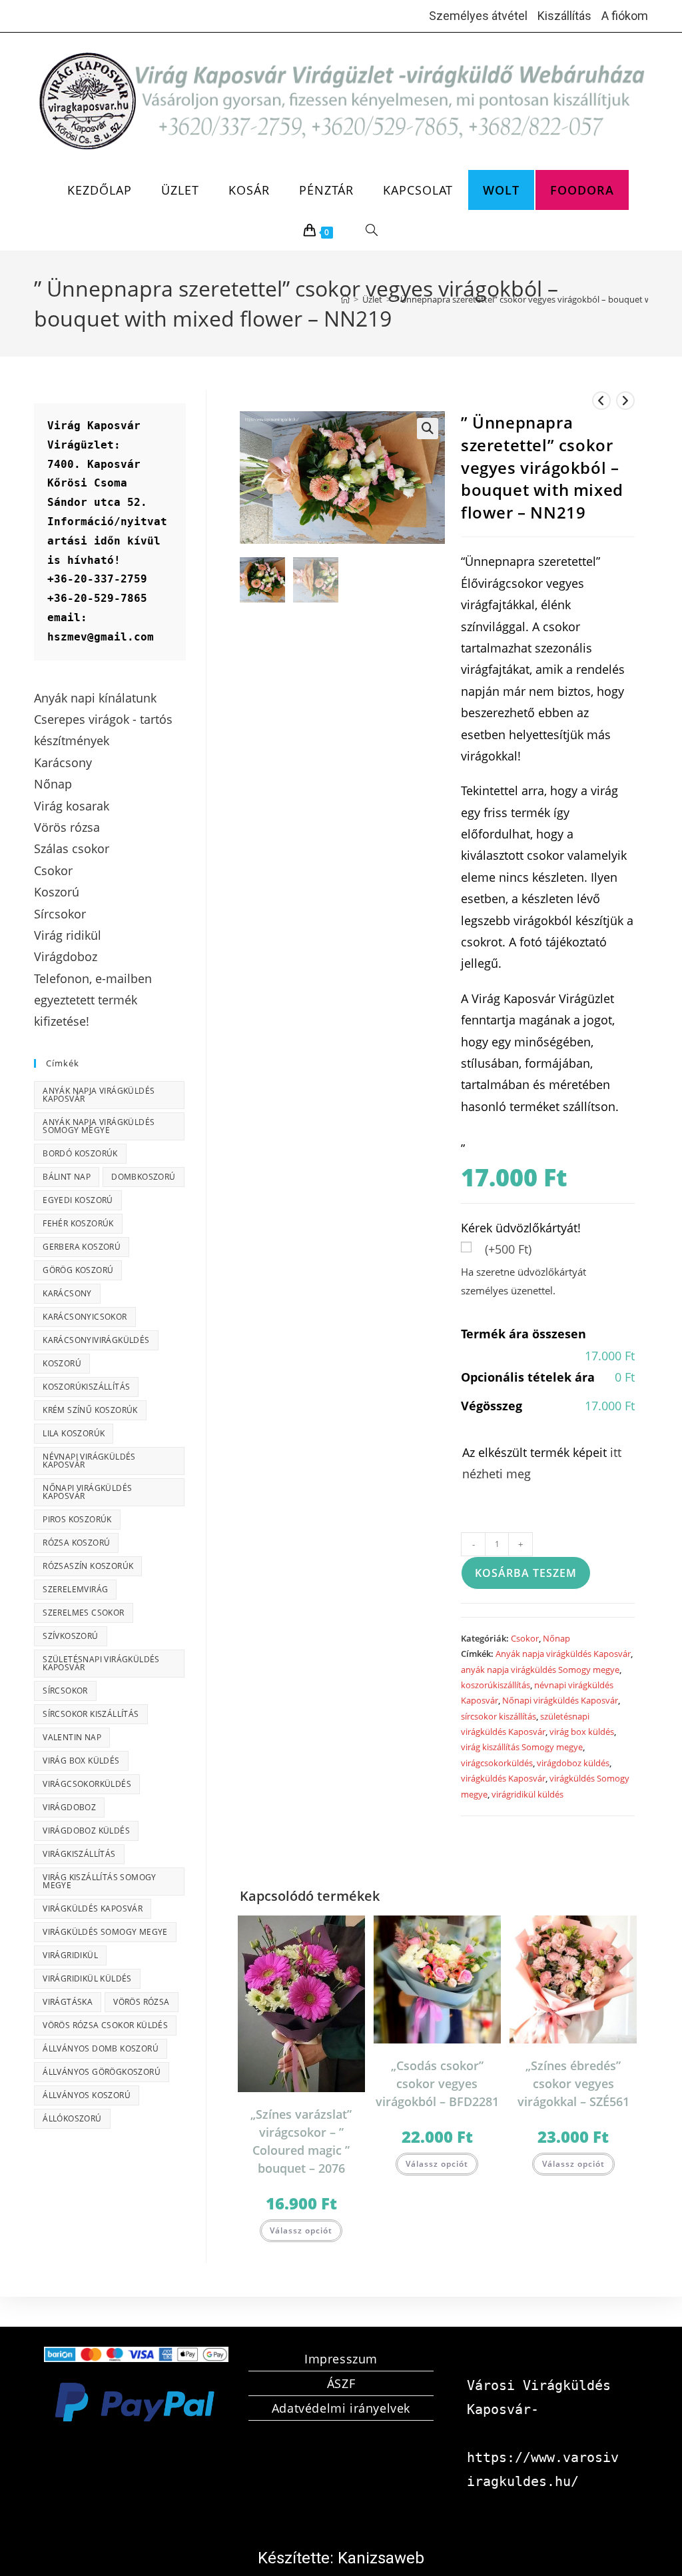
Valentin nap (72, 1737)
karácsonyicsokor (85, 1317)
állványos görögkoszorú (102, 2072)
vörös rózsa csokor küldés (105, 2025)
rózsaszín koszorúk (88, 1566)
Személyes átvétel (478, 16)
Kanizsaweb (381, 2558)
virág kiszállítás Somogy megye (522, 1747)
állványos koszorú (87, 2095)
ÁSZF (341, 2383)
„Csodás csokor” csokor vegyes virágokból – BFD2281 (437, 2083)
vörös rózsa (141, 2002)
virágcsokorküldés (497, 1763)
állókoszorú (72, 2118)
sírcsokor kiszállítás (499, 1716)
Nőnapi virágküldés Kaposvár (560, 1700)
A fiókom (625, 16)
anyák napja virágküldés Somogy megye (540, 1670)
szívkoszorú (70, 1636)
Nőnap (556, 1638)
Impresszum (341, 2359)
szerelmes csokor (83, 1613)
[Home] (345, 299)
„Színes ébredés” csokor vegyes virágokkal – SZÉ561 (573, 2083)
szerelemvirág (75, 1589)
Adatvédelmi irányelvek (341, 2408)
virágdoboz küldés (573, 1763)
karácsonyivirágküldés (96, 1340)
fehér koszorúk (78, 1223)
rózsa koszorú (76, 1543)
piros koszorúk (77, 1519)
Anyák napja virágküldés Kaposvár (563, 1654)
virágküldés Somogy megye (105, 1932)
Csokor (525, 1638)
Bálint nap (67, 1177)
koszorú (62, 1363)
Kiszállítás (564, 16)
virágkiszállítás (79, 1854)
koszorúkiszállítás (496, 1685)
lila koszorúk (74, 1433)
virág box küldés (582, 1732)
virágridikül (70, 1955)
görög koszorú (78, 1270)
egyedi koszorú (78, 1200)
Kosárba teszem (526, 1573)
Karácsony (67, 1293)
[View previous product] (601, 401)
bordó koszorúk (80, 1153)
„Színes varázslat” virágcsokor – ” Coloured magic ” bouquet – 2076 (301, 2141)
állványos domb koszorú (101, 2048)
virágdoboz (69, 1807)
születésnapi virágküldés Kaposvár (101, 1663)
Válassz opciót (301, 2230)
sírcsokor (65, 1691)
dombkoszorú (143, 1177)
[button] (428, 429)
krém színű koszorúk (90, 1410)
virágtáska (68, 2002)
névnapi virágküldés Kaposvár (89, 1461)
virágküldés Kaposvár (503, 1778)
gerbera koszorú (82, 1247)
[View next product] (625, 401)
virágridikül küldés (527, 1794)
